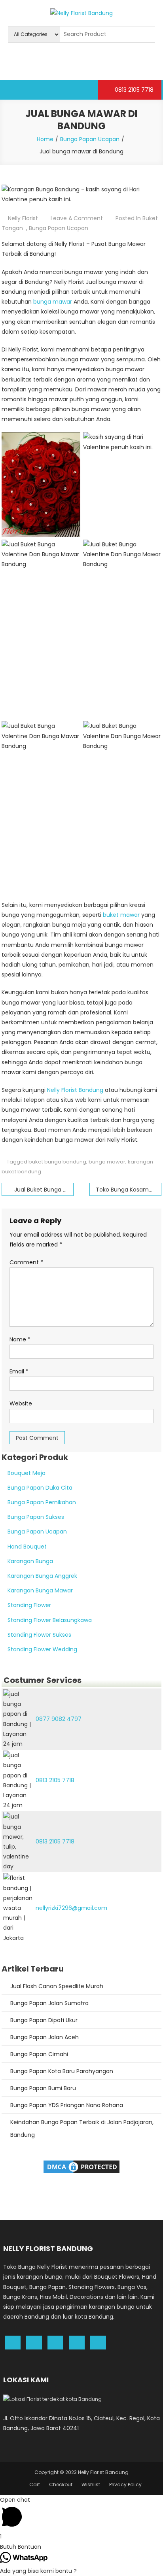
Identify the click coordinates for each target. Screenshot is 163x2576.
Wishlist (91, 2484)
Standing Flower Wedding (42, 1649)
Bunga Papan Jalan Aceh (45, 2037)
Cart (35, 2484)
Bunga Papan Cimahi (39, 2054)
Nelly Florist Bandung (75, 1090)
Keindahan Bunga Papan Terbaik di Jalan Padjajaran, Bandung (82, 2128)
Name (20, 1339)
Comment (26, 1262)
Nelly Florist (23, 218)
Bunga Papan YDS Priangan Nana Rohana (67, 2105)
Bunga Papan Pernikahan (42, 1502)
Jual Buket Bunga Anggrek (44, 1190)
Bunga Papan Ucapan (59, 228)
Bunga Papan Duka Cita (40, 1488)
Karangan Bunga (30, 1561)
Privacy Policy (125, 2484)
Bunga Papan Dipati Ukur (44, 2020)
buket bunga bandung (57, 1162)
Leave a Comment (77, 218)
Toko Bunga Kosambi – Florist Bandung (129, 1190)
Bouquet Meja (27, 1473)
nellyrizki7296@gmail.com (71, 1908)
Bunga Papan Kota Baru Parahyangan (62, 2071)
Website (21, 1403)
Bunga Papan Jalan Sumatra (49, 2003)
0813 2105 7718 (133, 90)
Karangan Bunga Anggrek (42, 1576)
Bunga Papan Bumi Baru (43, 2088)
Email (19, 1371)
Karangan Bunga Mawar (40, 1590)
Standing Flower (29, 1605)
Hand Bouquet (27, 1547)
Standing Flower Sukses (39, 1635)
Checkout (61, 2484)
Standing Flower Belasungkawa (50, 1620)
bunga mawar (53, 302)
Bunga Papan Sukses (36, 1517)
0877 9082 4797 (59, 1719)
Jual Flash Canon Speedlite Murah (57, 1986)
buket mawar (121, 915)
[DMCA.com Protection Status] (81, 2166)
